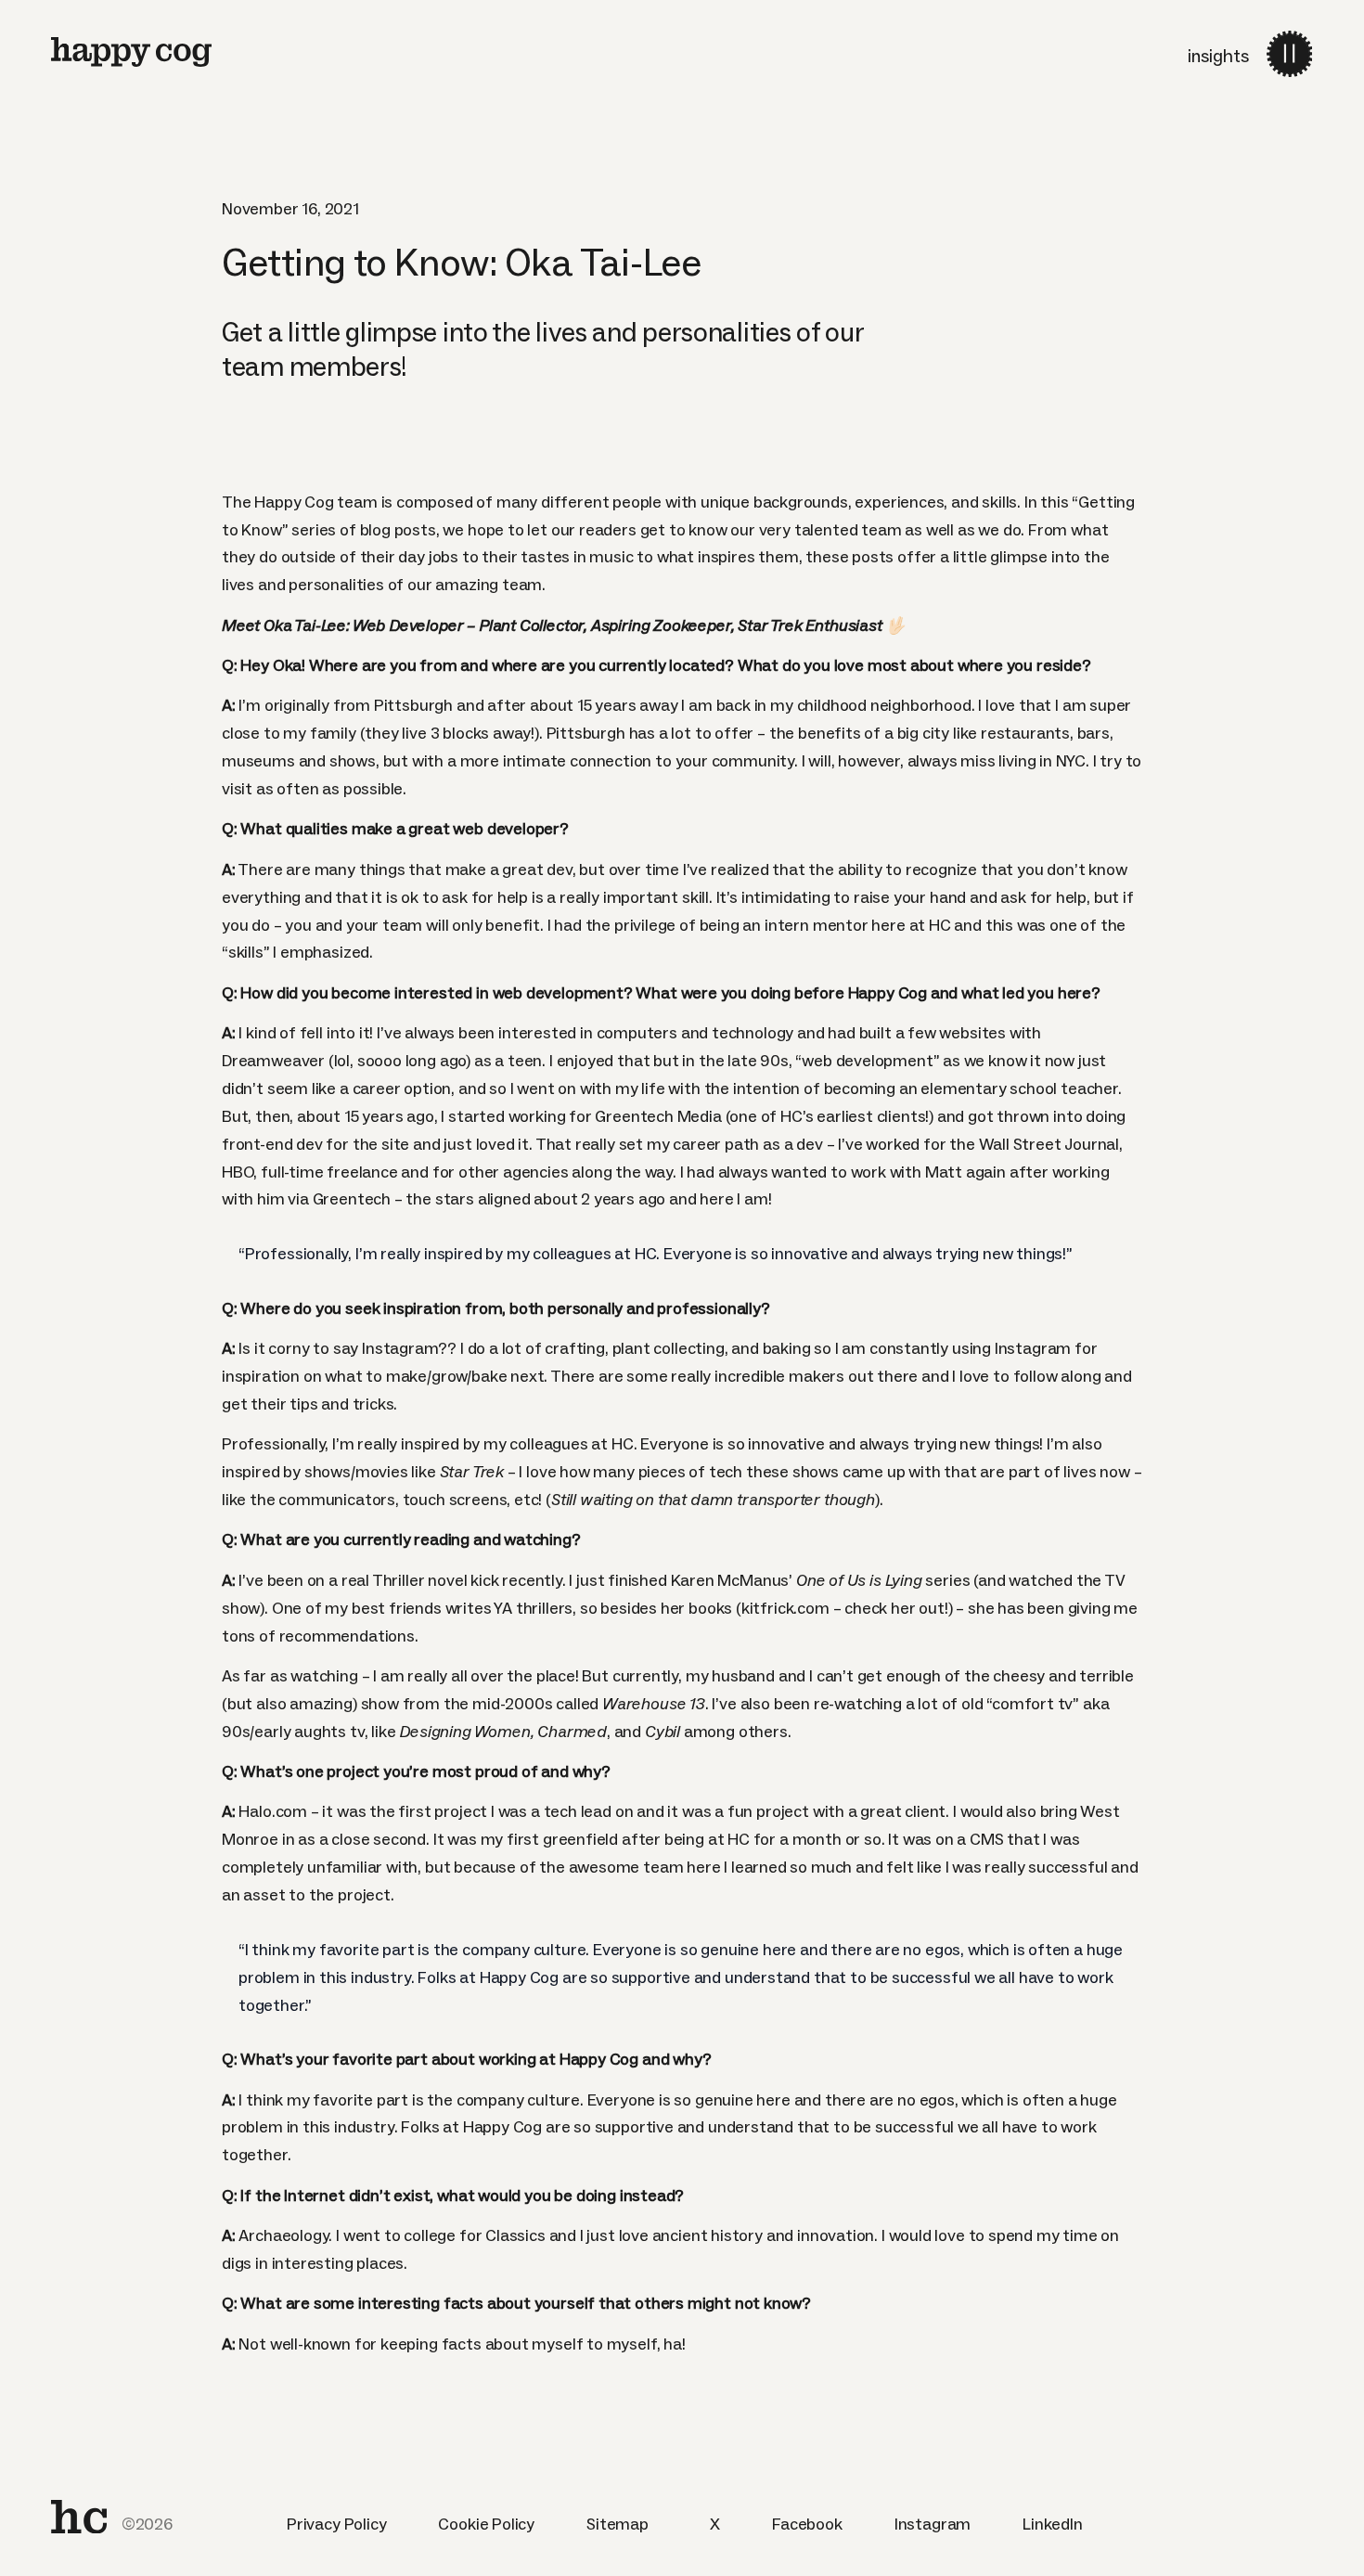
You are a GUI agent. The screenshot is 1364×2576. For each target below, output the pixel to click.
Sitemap (618, 2524)
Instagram (933, 2524)
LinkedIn (1053, 2524)
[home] (79, 2517)
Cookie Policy (486, 2524)
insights (1218, 56)
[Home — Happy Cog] (131, 52)
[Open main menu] (1289, 53)
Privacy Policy (336, 2524)
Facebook (807, 2524)
